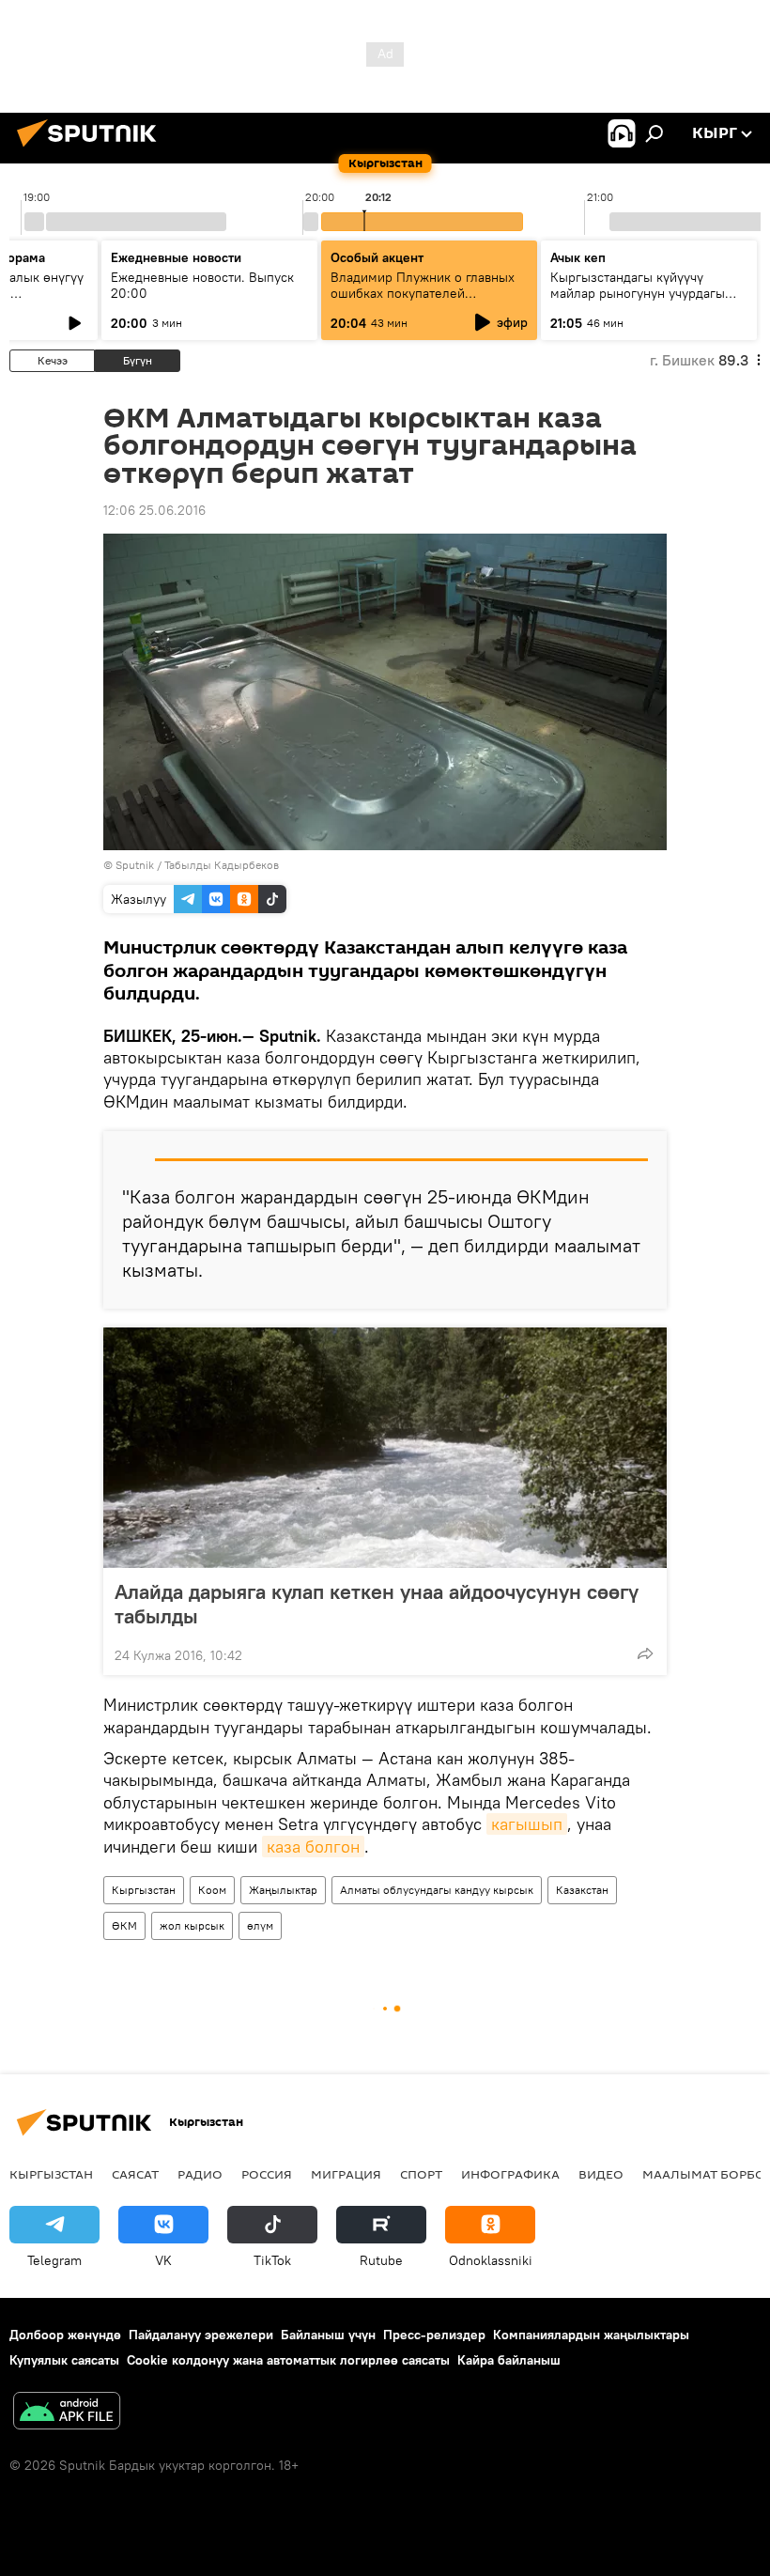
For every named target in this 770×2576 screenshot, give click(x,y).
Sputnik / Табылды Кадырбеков (197, 865)
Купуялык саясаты (64, 2360)
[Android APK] (67, 2413)
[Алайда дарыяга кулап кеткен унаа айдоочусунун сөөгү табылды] (385, 1448)
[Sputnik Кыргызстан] (92, 149)
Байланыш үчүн (328, 2335)
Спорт (421, 2174)
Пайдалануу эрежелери (201, 2335)
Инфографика (510, 2174)
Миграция (346, 2174)
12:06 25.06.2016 (154, 510)
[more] (645, 1653)
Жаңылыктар (283, 1890)
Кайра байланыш (509, 2360)
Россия (267, 2174)
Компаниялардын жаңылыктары (591, 2335)
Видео (601, 2174)
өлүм (260, 1925)
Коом (212, 1890)
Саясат (135, 2174)
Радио (200, 2174)
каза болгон (313, 1847)
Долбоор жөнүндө (65, 2335)
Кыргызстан (144, 1890)
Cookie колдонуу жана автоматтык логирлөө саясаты (288, 2360)
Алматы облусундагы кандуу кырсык (437, 1890)
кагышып (527, 1824)
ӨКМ (124, 1925)
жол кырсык (192, 1925)
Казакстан (582, 1890)
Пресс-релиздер (434, 2335)
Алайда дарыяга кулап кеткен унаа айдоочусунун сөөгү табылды (377, 1604)
